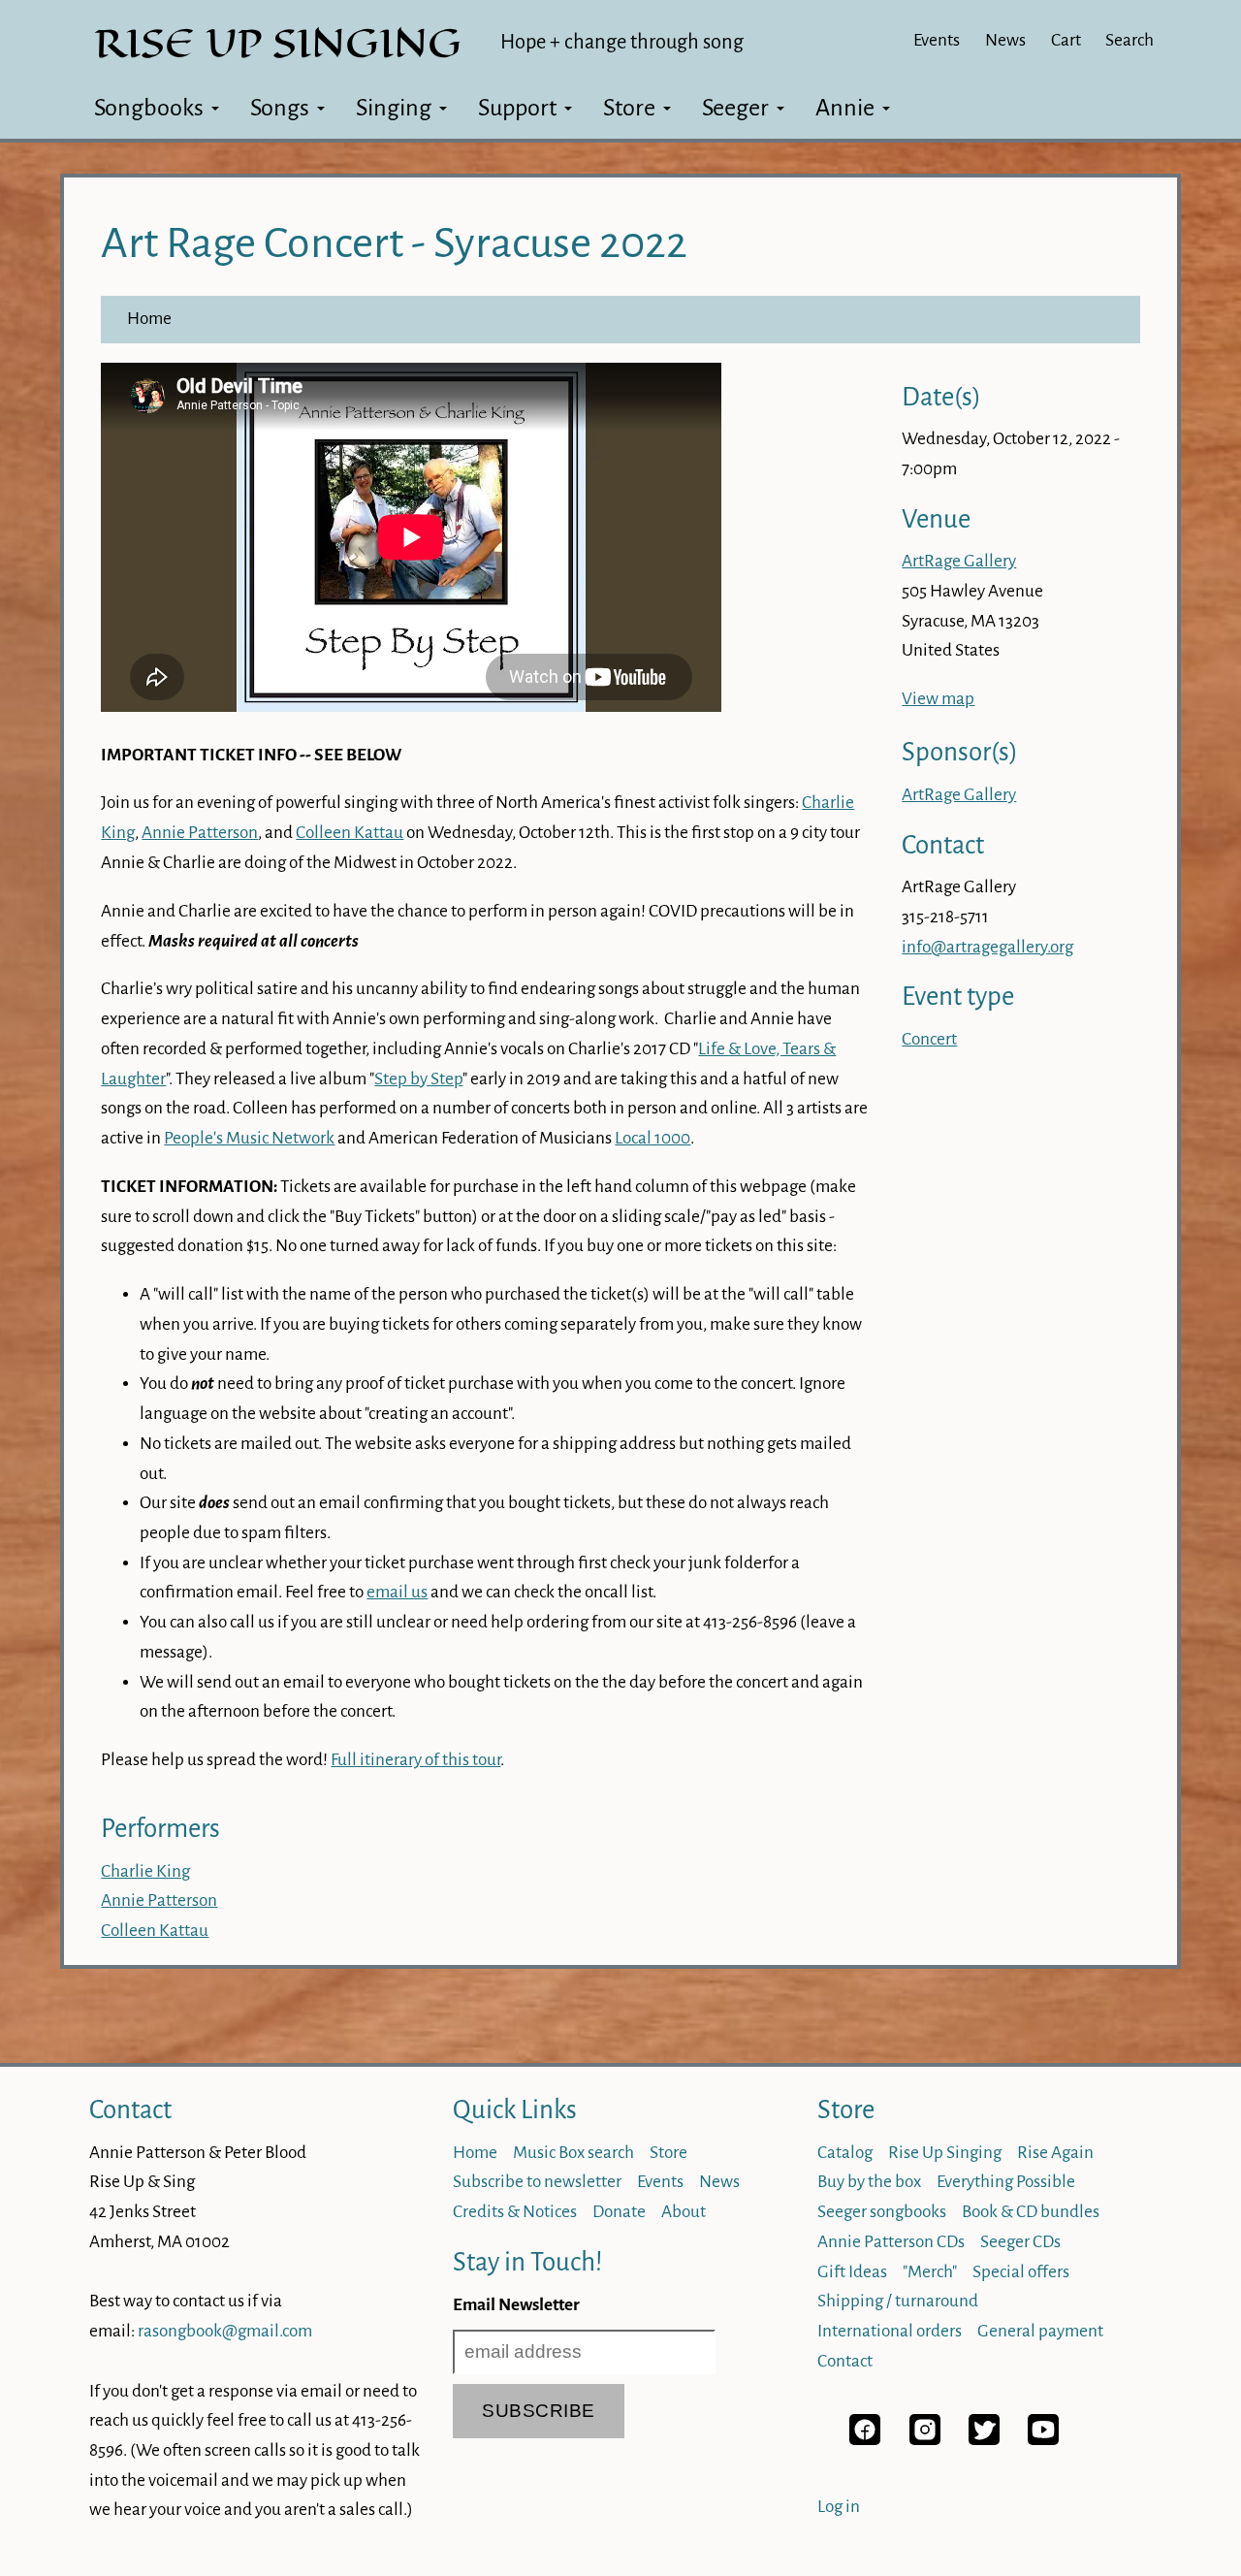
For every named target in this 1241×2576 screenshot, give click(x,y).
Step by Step (418, 1079)
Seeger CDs (1020, 2242)
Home (149, 319)
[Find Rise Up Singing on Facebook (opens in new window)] (865, 2440)
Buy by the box (869, 2182)
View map (938, 699)
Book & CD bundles (1031, 2212)
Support (517, 108)
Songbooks (149, 108)
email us (397, 1592)
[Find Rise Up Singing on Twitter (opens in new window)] (984, 2440)
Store (629, 108)
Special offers (1021, 2272)
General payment (1040, 2331)
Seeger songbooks (882, 2212)
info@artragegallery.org (987, 947)
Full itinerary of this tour (415, 1760)
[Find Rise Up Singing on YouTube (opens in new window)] (1043, 2440)
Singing (394, 108)
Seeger (735, 108)
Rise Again (1055, 2153)
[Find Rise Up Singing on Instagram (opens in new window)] (925, 2440)
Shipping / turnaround (898, 2301)
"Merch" (930, 2272)
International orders (890, 2331)
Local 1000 (652, 1138)
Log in (839, 2507)
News (1005, 40)
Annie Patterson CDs (891, 2242)
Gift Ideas (852, 2272)
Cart (1066, 40)
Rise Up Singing (945, 2153)
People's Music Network (249, 1138)
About (684, 2212)
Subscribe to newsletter (537, 2182)
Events (937, 40)
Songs (280, 108)
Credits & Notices (515, 2212)
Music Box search (573, 2153)
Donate (619, 2212)
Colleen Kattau (350, 833)
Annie (845, 108)
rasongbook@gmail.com (225, 2331)
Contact (130, 2110)
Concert (929, 1039)
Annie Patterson (200, 833)
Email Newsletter (516, 2305)
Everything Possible (1006, 2182)
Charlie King (145, 1871)
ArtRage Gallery (959, 561)
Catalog (845, 2153)
